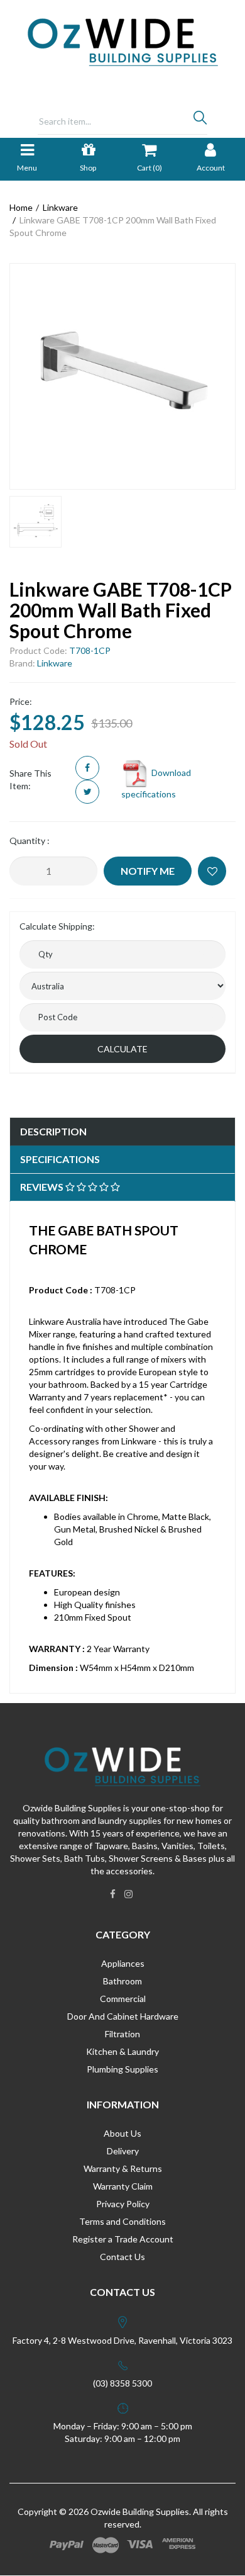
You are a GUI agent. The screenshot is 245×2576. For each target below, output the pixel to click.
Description (53, 1131)
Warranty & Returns (123, 2168)
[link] (113, 1894)
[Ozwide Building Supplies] (123, 41)
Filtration (122, 2034)
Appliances (123, 1963)
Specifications (60, 1159)
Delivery (123, 2151)
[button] (212, 871)
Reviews (43, 1187)
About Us (122, 2133)
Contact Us (122, 2257)
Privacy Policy (123, 2204)
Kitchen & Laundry (122, 2051)
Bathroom (122, 1981)
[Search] (200, 121)
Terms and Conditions (122, 2221)
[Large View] (35, 522)
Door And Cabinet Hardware (123, 2016)
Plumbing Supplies (122, 2069)
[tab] (122, 1132)
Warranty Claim (123, 2186)
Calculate (122, 1049)
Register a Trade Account (123, 2239)
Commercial (123, 1999)
